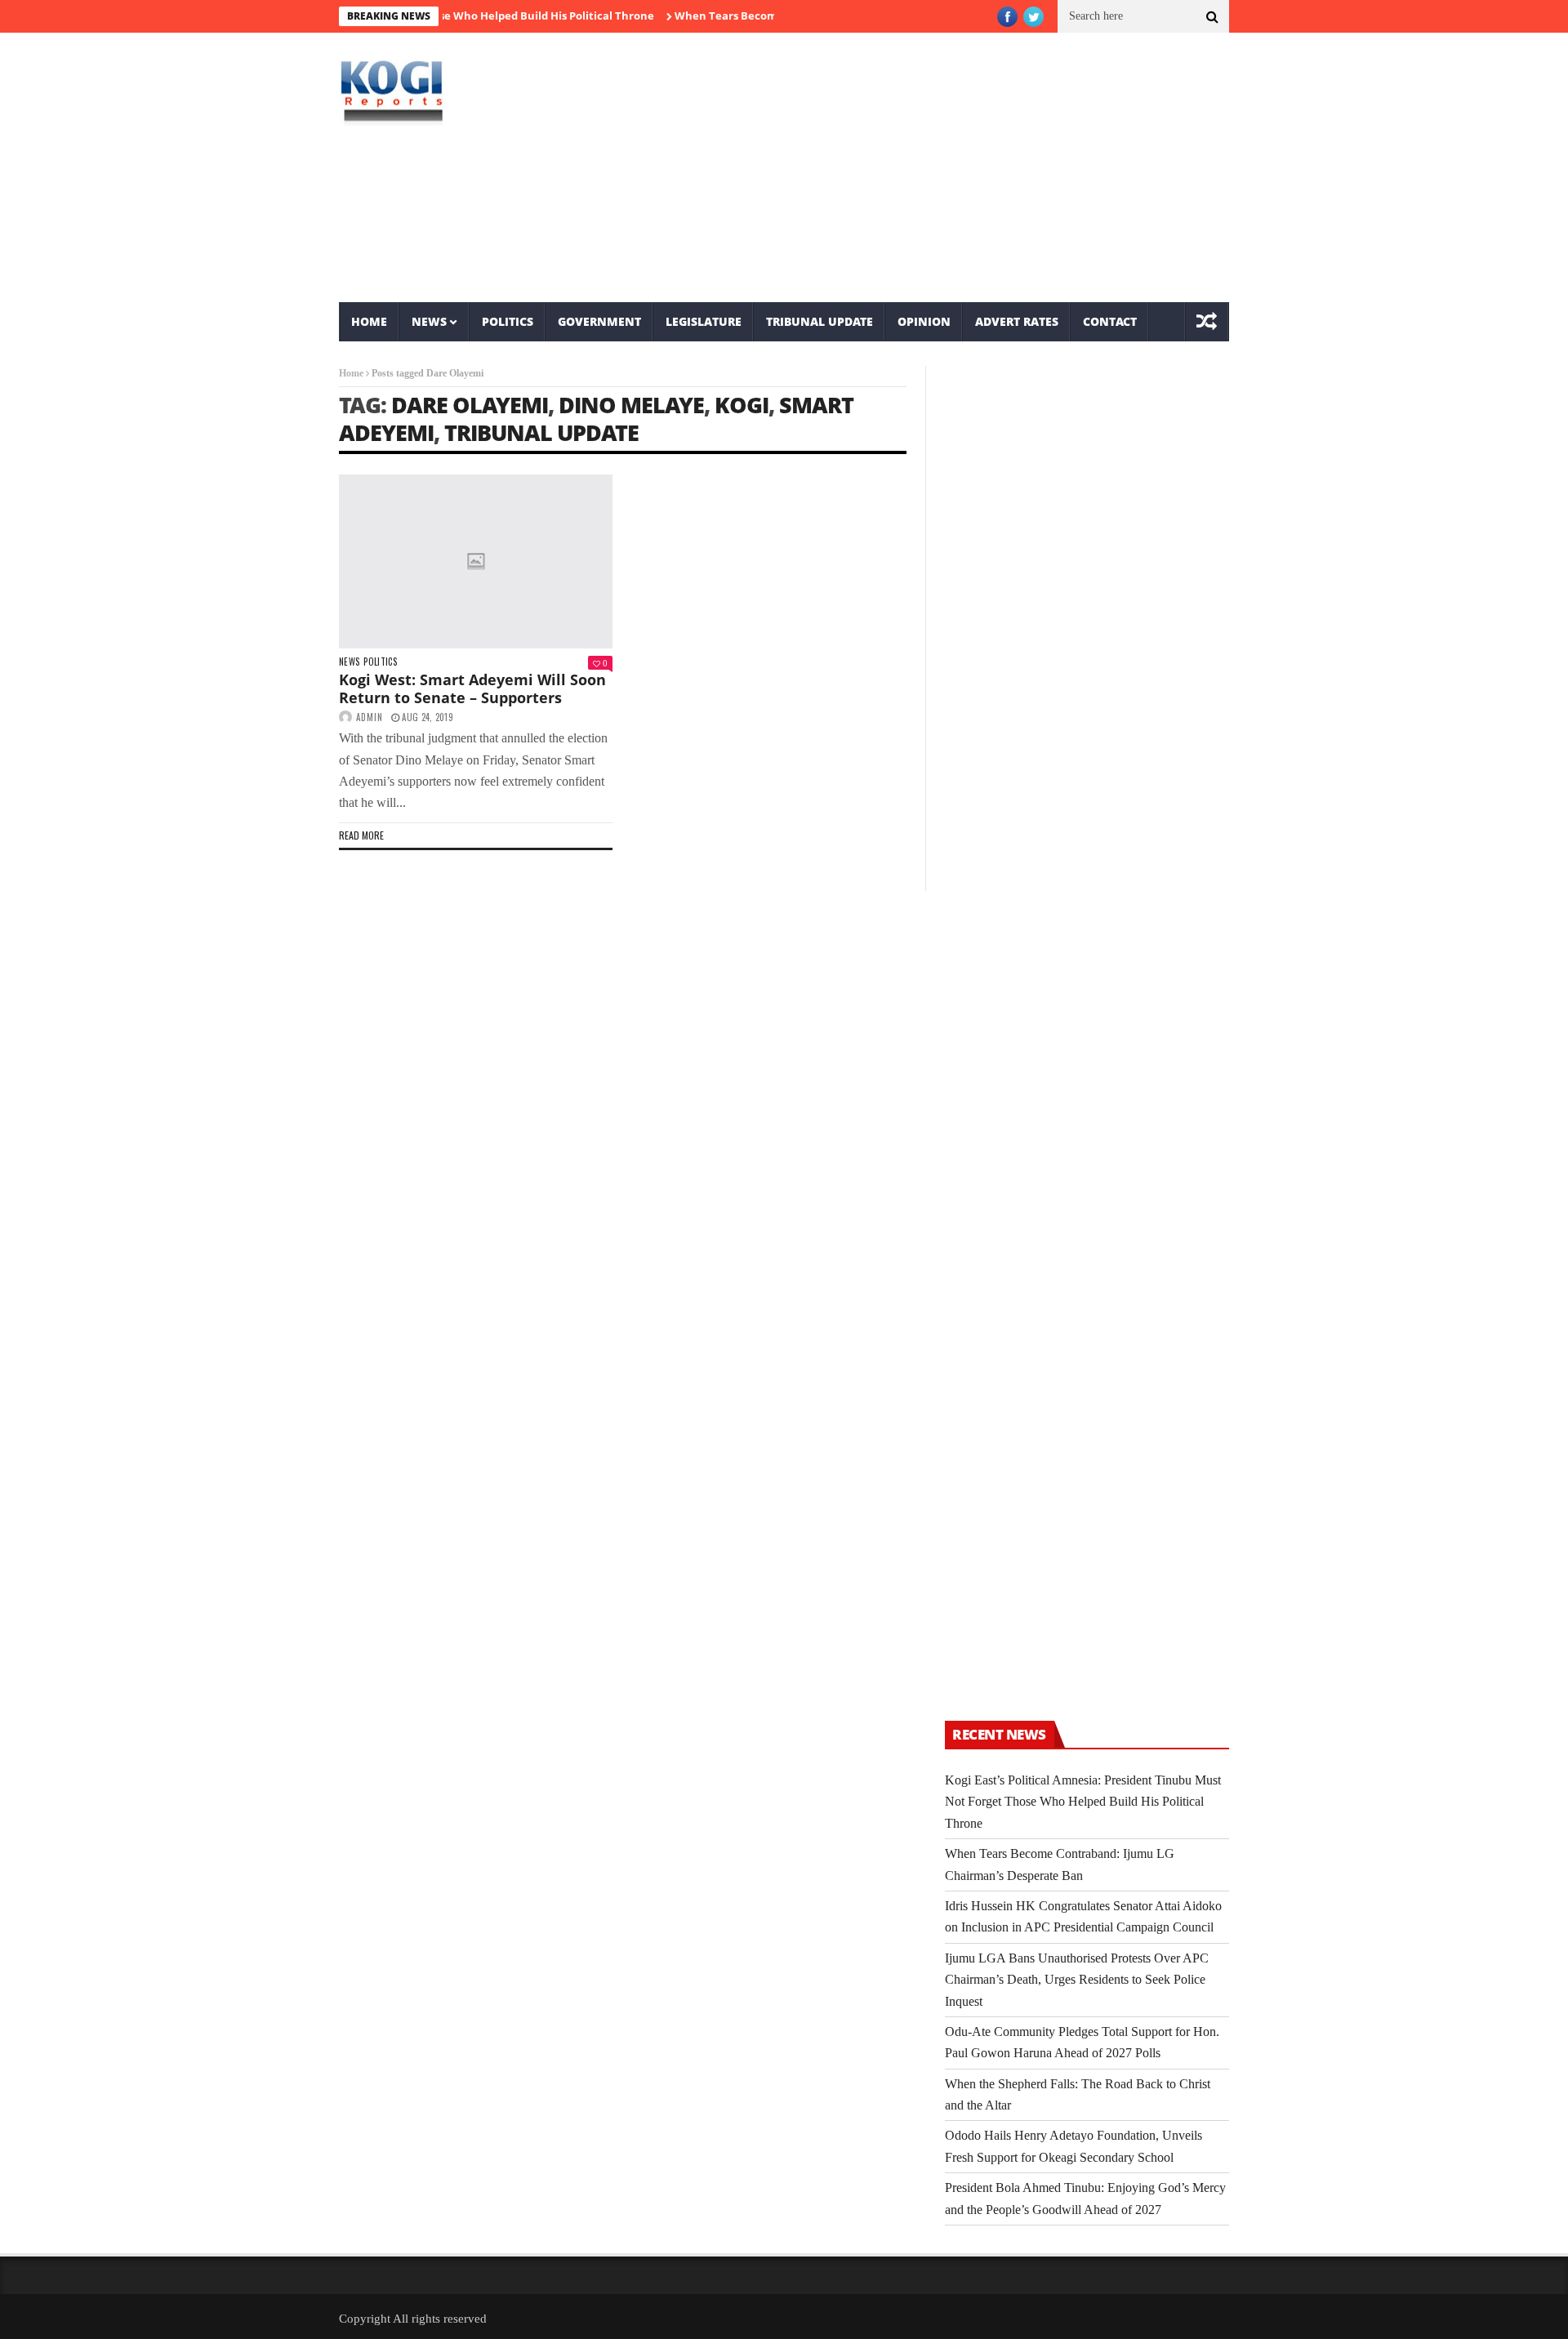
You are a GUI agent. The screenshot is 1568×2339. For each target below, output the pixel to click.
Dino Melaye (631, 405)
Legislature (704, 321)
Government (599, 321)
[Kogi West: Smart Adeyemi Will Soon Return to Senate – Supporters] (476, 561)
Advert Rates (1017, 321)
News (429, 321)
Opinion (924, 321)
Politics (508, 321)
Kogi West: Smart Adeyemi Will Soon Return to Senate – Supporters (472, 688)
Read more (361, 835)
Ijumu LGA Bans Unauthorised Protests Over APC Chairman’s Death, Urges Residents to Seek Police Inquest (1077, 1980)
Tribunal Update (820, 321)
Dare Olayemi (470, 405)
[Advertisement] (935, 167)
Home (369, 321)
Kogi (742, 405)
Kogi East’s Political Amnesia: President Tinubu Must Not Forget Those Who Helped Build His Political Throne (1083, 1802)
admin (370, 717)
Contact (1110, 321)
